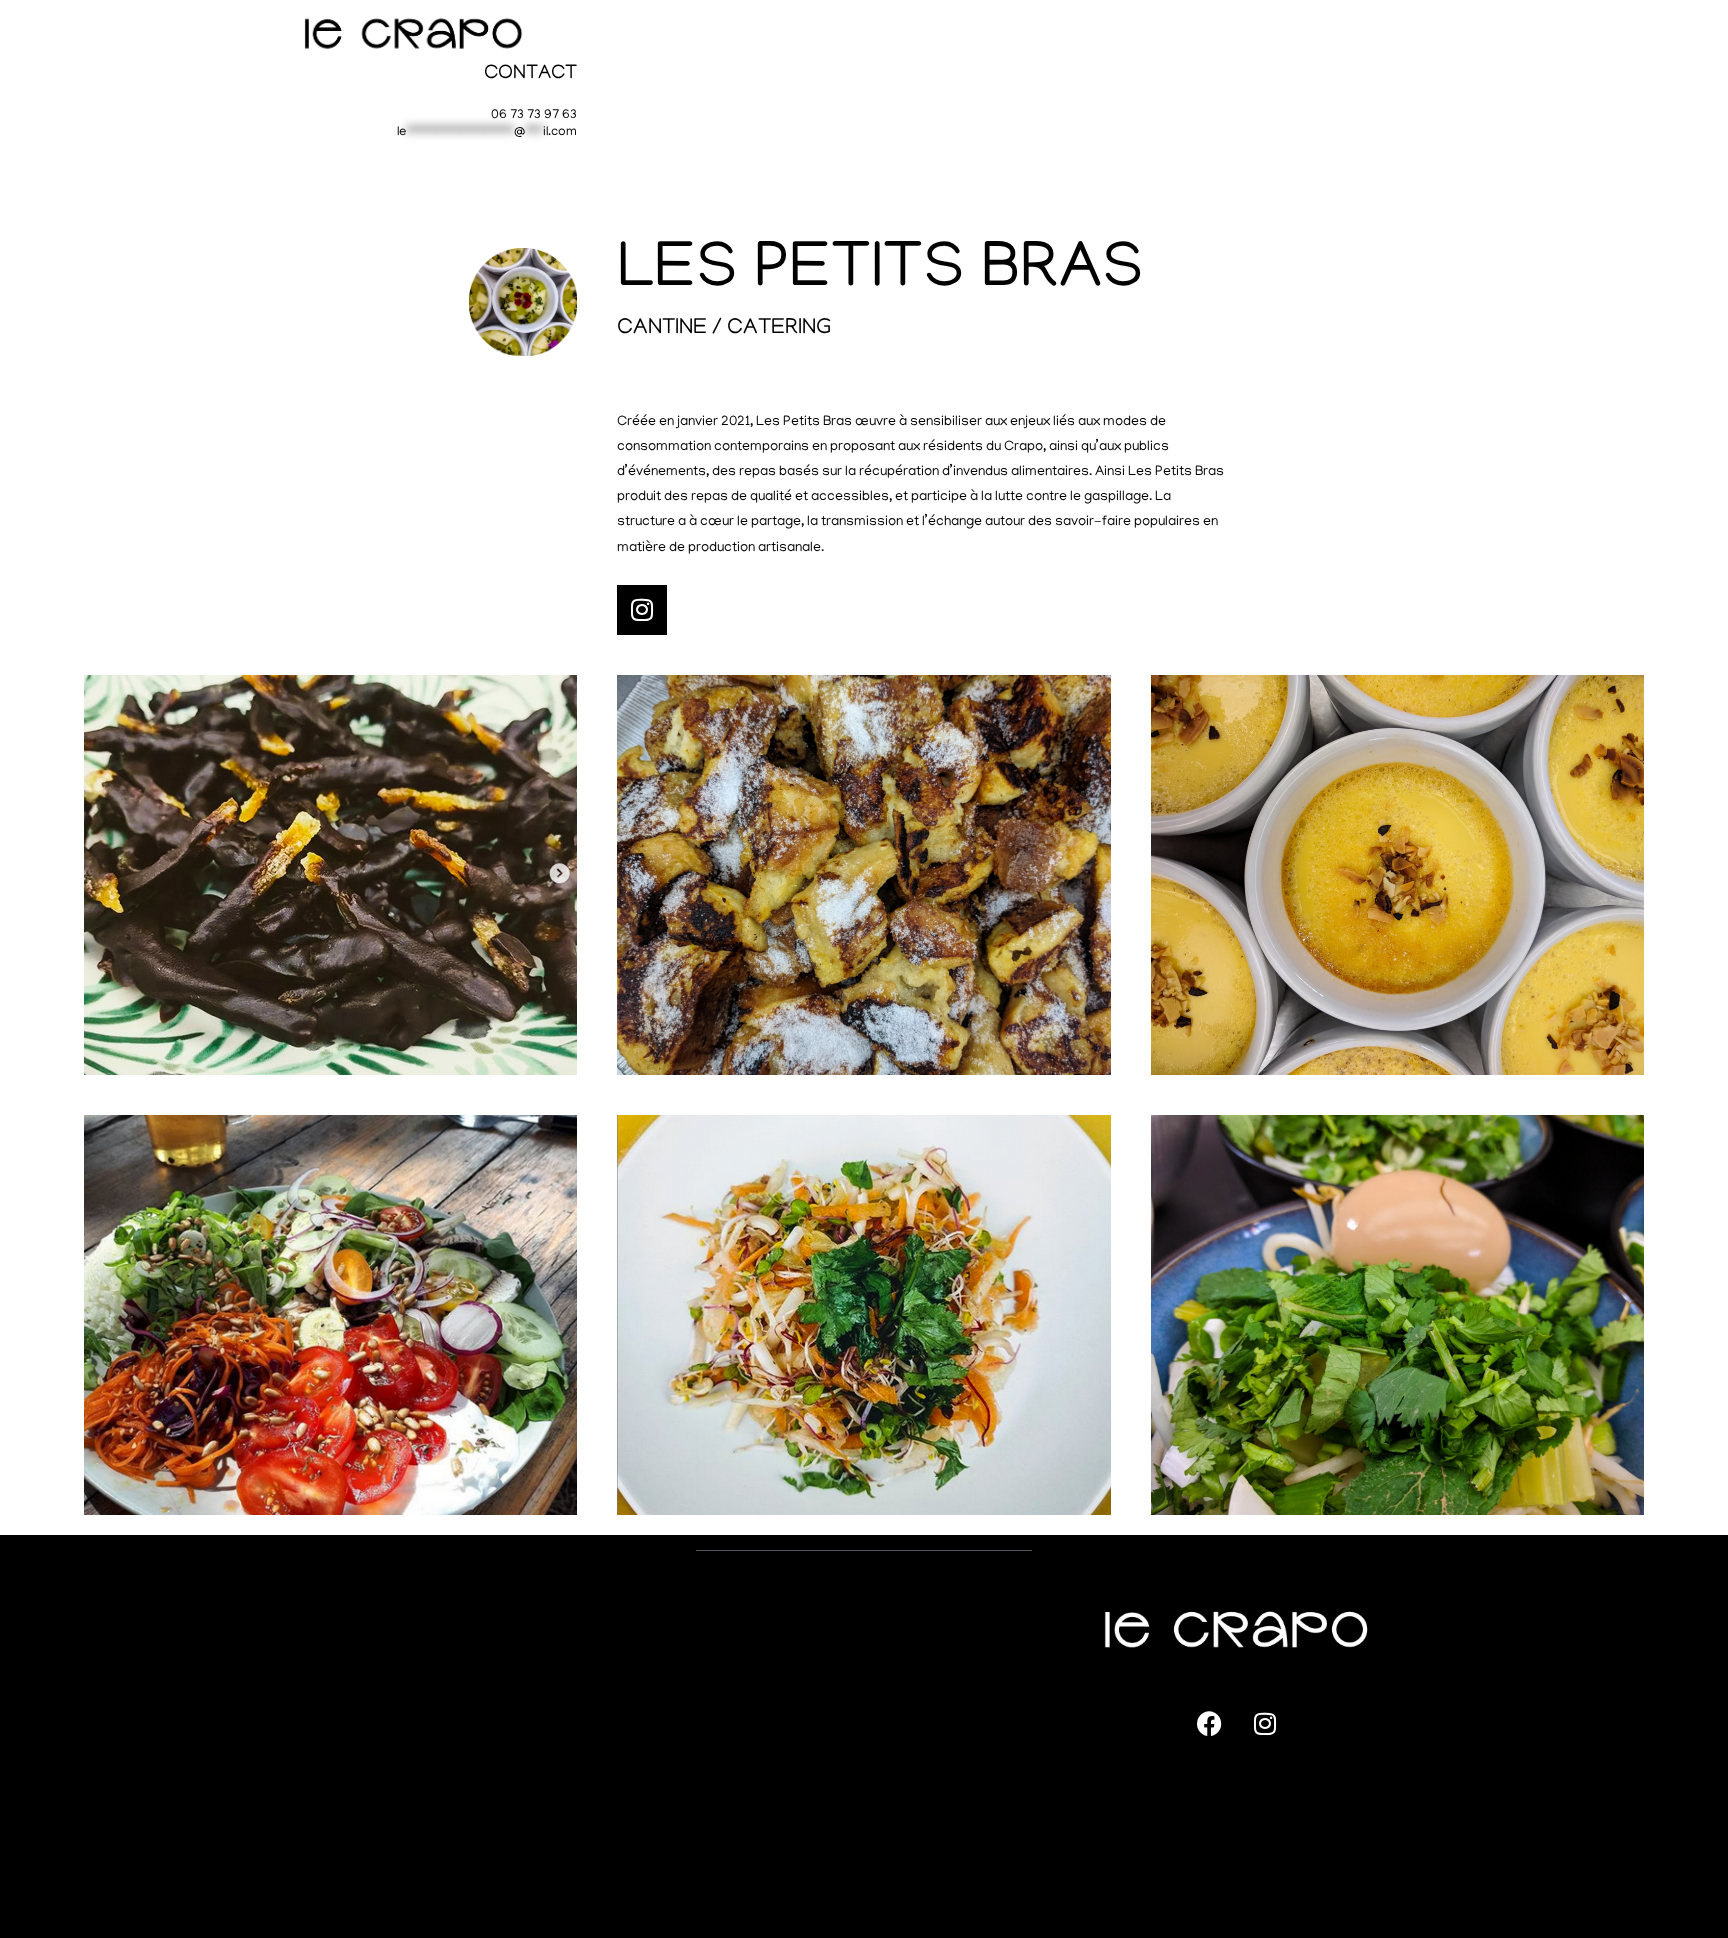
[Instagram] (642, 610)
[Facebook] (1210, 1723)
